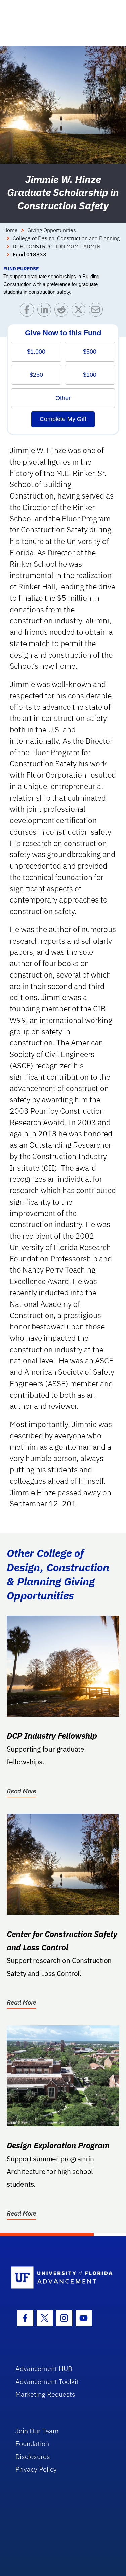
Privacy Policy (36, 2469)
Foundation (32, 2444)
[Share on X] (80, 311)
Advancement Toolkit (47, 2381)
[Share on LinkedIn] (46, 311)
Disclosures (33, 2456)
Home (11, 230)
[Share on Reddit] (63, 311)
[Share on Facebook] (28, 311)
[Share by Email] (97, 311)
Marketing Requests (45, 2394)
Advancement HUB (44, 2369)
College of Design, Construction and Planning (66, 238)
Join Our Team (37, 2431)
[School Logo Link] (59, 2278)
